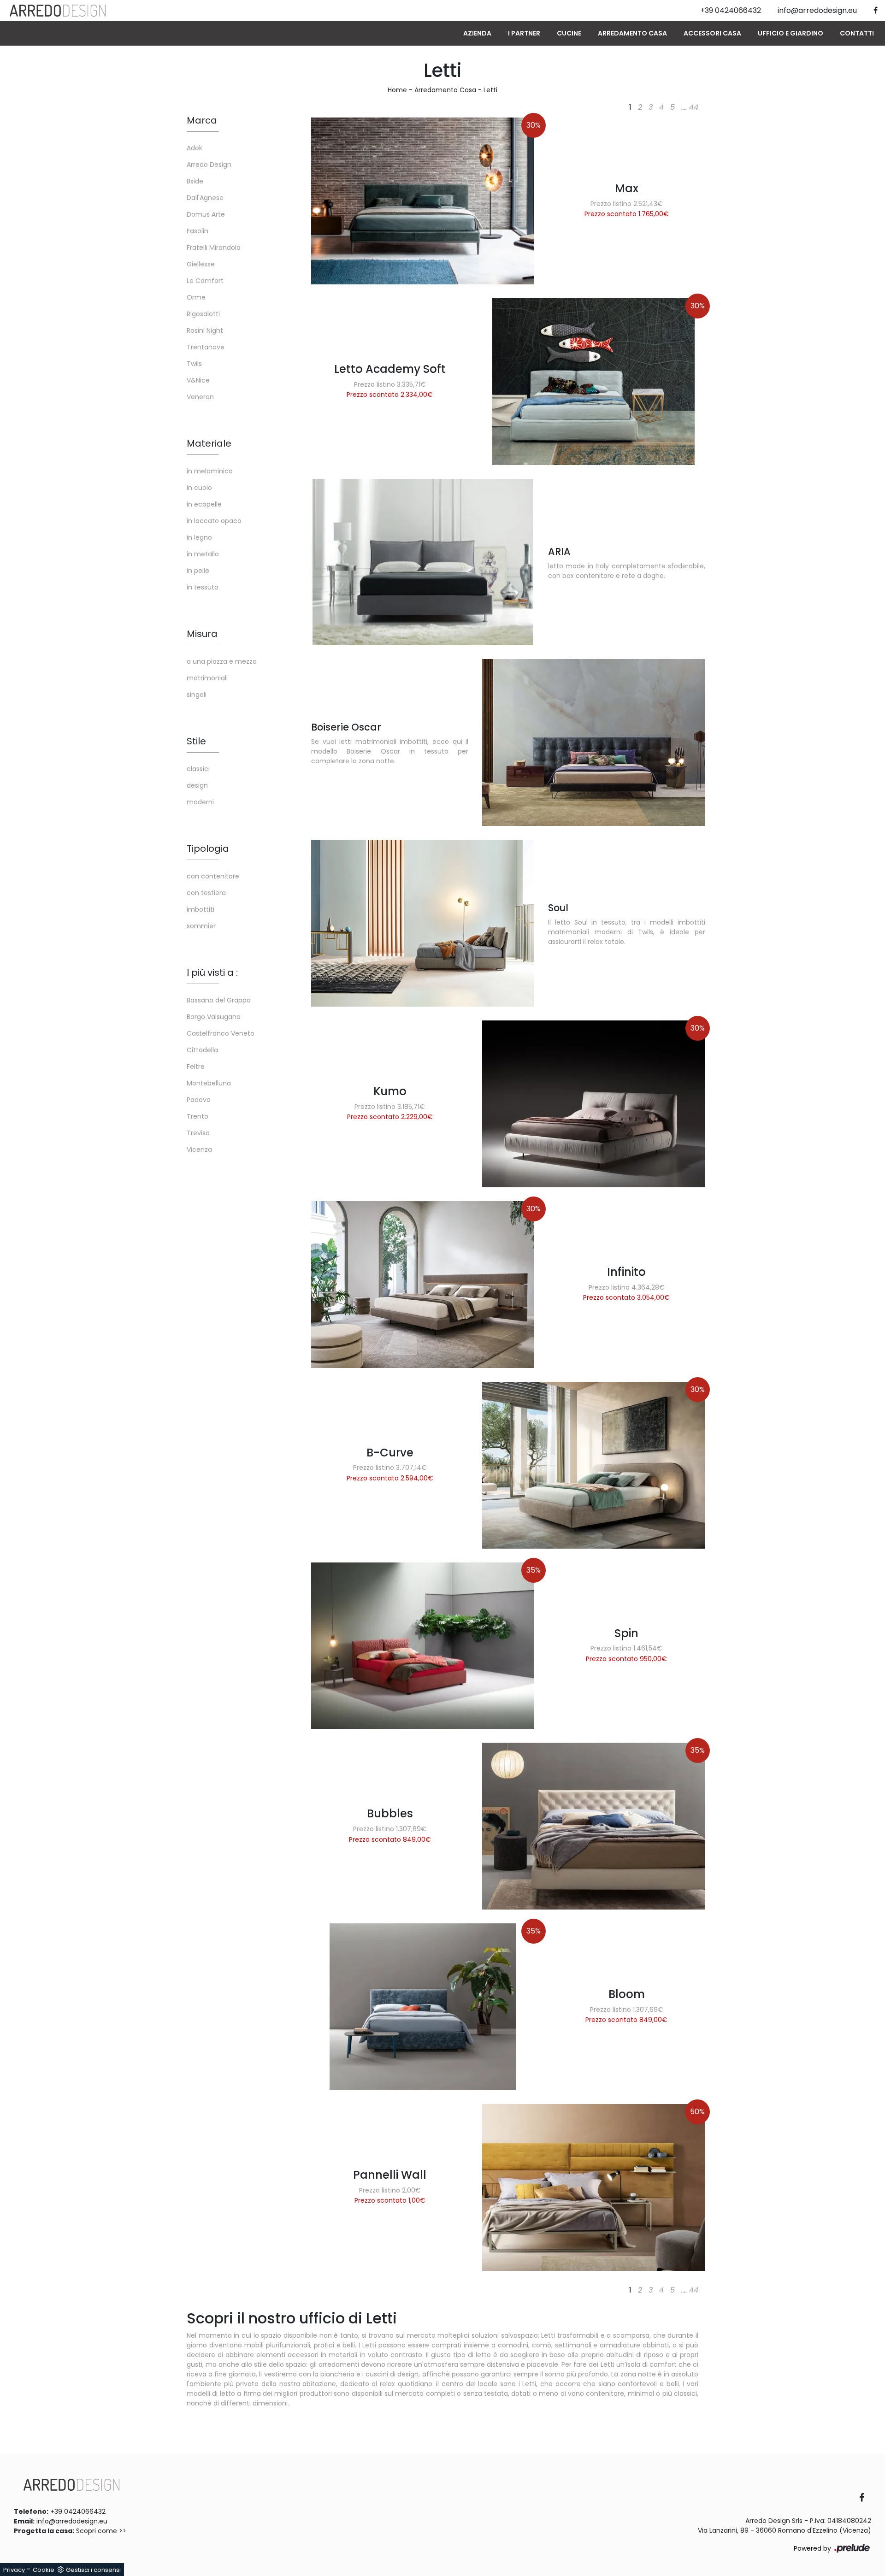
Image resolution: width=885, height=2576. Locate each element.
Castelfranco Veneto (221, 1033)
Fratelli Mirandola (214, 248)
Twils (194, 364)
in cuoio (199, 488)
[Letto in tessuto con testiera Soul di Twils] (423, 923)
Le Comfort (205, 281)
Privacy (14, 2570)
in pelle (198, 571)
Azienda (477, 33)
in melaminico (210, 471)
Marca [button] (202, 120)
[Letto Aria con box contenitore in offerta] (423, 562)
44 (694, 107)
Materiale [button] (209, 443)
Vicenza (199, 1149)
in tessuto (203, 587)
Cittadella (202, 1050)
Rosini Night (205, 330)
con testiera (206, 893)
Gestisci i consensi (93, 2570)
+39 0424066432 (78, 2511)
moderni (200, 802)
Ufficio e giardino (791, 33)
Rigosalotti (203, 314)
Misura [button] (202, 634)
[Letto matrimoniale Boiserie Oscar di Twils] (594, 743)
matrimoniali (207, 678)
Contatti (857, 33)
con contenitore (213, 876)
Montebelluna (209, 1083)
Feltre (196, 1067)
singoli (197, 695)
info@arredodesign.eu (72, 2521)
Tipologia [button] (208, 849)
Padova (199, 1100)
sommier (201, 926)
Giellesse (201, 264)
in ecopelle (204, 504)
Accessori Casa (712, 33)
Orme (196, 297)
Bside (195, 181)
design (197, 785)
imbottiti (201, 909)
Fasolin (198, 231)
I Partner (524, 33)
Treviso (198, 1133)
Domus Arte (206, 214)
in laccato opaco (214, 521)
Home (397, 90)
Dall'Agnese (205, 198)
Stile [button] (196, 741)
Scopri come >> (101, 2531)
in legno (199, 537)
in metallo (203, 554)
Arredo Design (209, 165)
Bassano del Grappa (219, 1000)
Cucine (569, 33)
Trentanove (206, 347)
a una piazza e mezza (222, 661)
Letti (490, 90)
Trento (198, 1116)
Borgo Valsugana (214, 1017)
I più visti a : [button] (212, 973)
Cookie (44, 2570)
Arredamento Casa (632, 33)
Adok (195, 148)
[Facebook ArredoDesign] (865, 2498)
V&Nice (198, 380)
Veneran (200, 397)
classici (198, 769)
